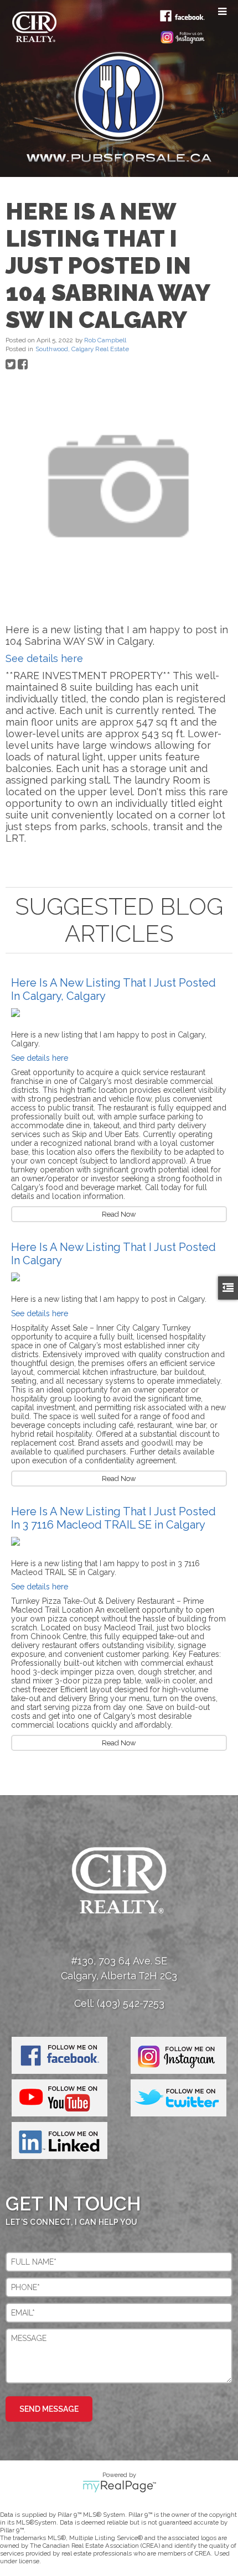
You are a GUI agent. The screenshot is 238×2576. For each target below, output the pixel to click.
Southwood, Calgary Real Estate (82, 349)
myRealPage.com (119, 2486)
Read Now (119, 1214)
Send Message (49, 2409)
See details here (44, 658)
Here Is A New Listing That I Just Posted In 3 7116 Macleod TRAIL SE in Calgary (113, 1518)
